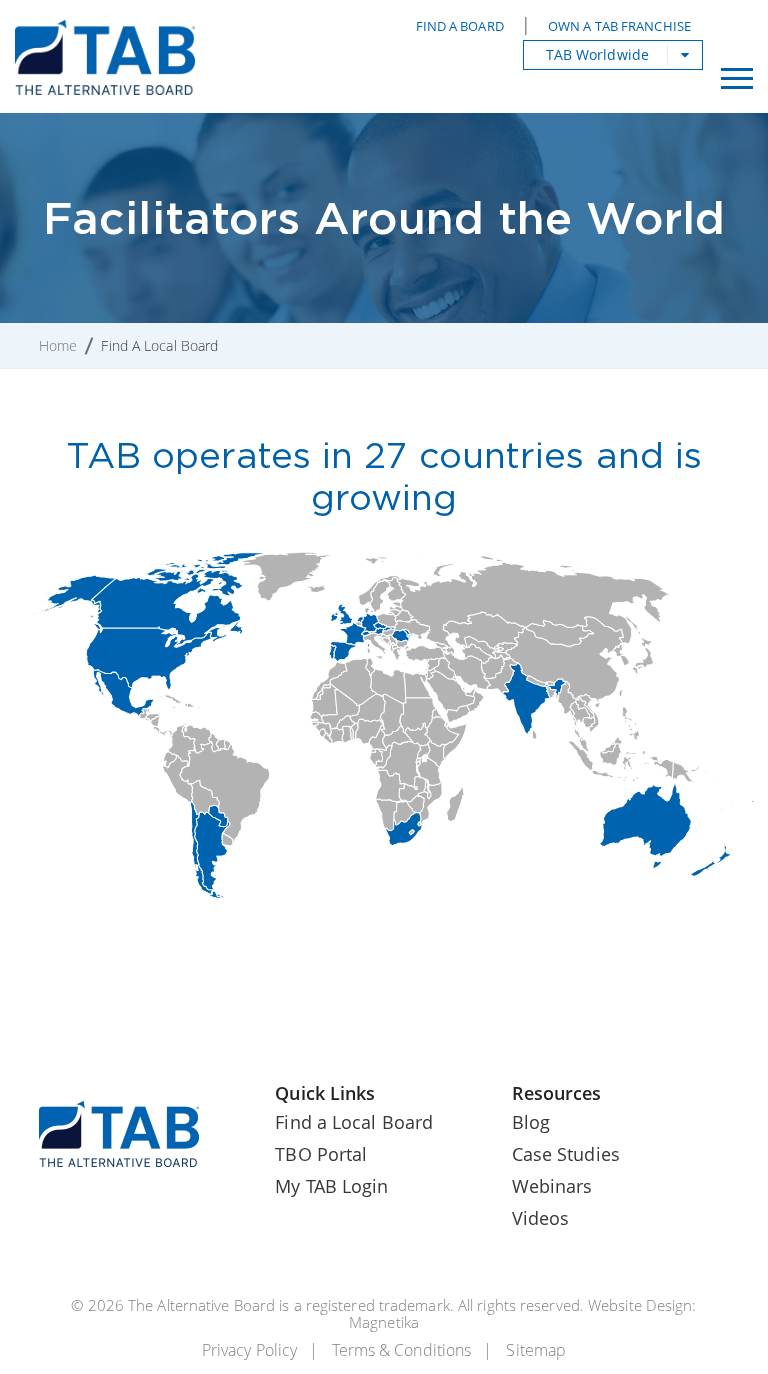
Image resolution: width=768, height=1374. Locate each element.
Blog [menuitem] (531, 1122)
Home (58, 345)
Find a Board (460, 26)
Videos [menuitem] (541, 1218)
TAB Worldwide (597, 54)
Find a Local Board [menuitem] (354, 1122)
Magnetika (384, 1322)
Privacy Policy (249, 1350)
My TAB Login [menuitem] (331, 1186)
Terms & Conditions (401, 1350)
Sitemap (536, 1350)
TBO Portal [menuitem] (321, 1154)
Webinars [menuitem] (552, 1186)
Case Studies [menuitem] (566, 1154)
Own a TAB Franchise (619, 26)
